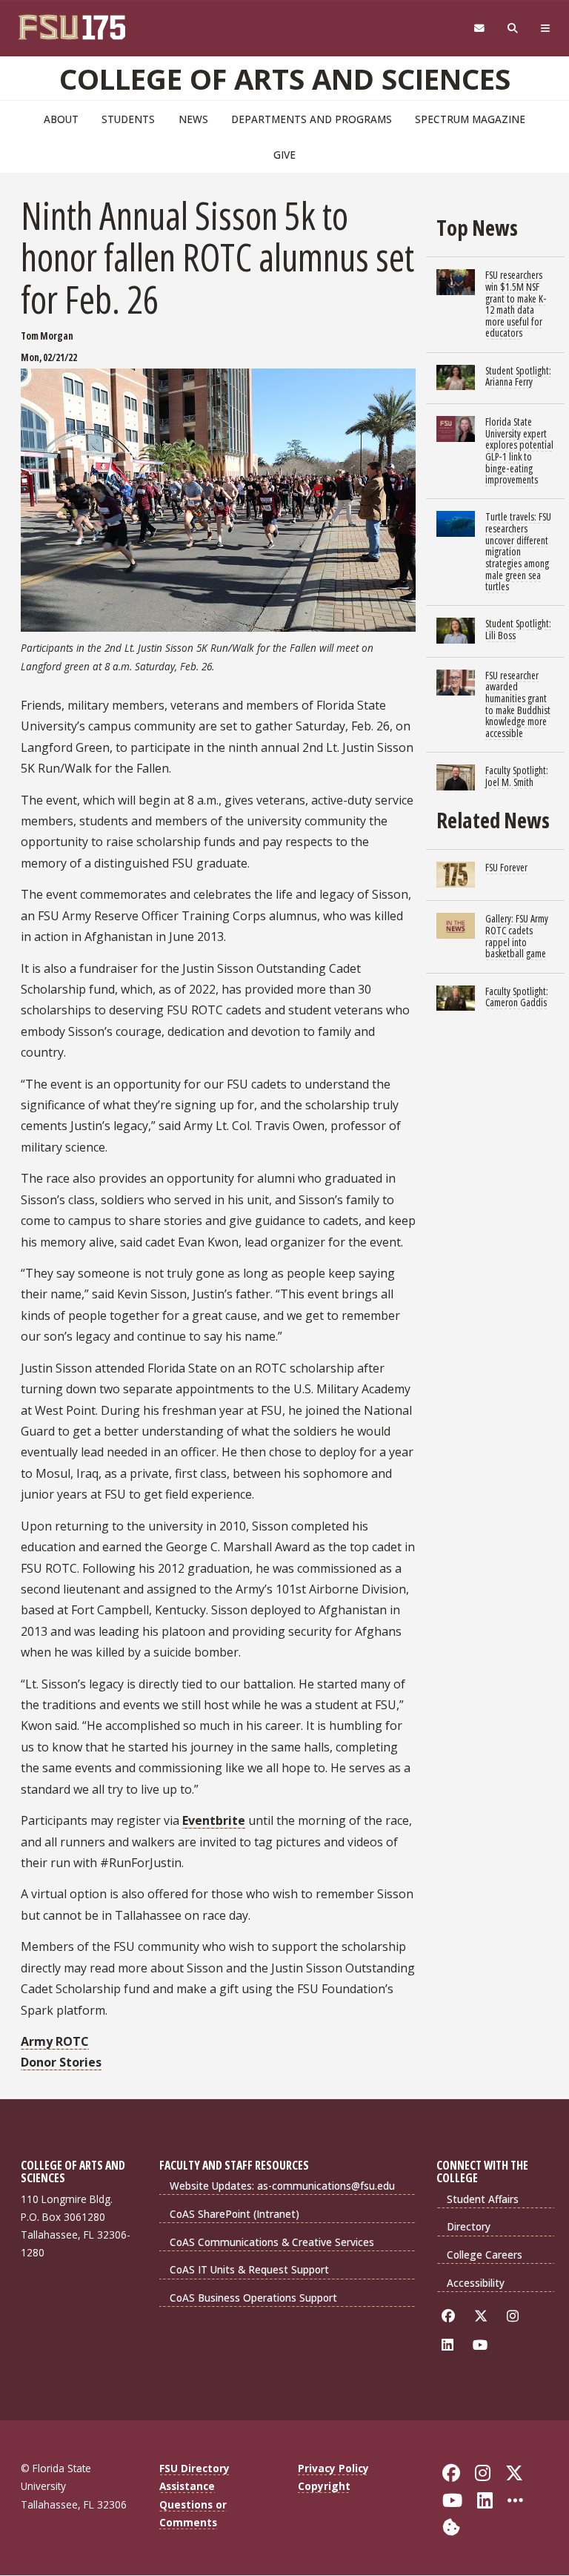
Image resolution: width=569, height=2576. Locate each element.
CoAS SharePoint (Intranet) (234, 2214)
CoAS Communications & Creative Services (272, 2242)
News (193, 119)
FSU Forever (506, 867)
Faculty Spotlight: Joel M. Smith (517, 776)
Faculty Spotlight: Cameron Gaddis (517, 997)
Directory (469, 2226)
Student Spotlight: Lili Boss (518, 629)
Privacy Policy (333, 2468)
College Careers (485, 2255)
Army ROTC (55, 2041)
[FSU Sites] (546, 29)
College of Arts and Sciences (285, 79)
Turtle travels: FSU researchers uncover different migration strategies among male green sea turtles (518, 551)
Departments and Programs (312, 119)
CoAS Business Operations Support (253, 2298)
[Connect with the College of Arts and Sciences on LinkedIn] (450, 2345)
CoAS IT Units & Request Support (249, 2269)
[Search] (513, 29)
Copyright (324, 2486)
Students (128, 119)
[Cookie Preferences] (451, 2525)
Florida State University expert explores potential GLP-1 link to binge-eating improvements (519, 450)
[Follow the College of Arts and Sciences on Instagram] (515, 2316)
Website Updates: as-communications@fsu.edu (282, 2186)
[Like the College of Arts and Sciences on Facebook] (451, 2316)
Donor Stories (61, 2062)
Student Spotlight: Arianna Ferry (518, 376)
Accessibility (476, 2283)
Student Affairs (483, 2199)
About (61, 119)
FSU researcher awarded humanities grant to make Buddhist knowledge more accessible (518, 704)
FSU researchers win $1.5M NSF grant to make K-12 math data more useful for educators (516, 304)
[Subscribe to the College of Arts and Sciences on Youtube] (483, 2345)
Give (284, 155)
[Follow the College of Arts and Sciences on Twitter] (483, 2316)
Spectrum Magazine (470, 119)
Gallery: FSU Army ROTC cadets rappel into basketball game (517, 936)
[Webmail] (479, 29)
